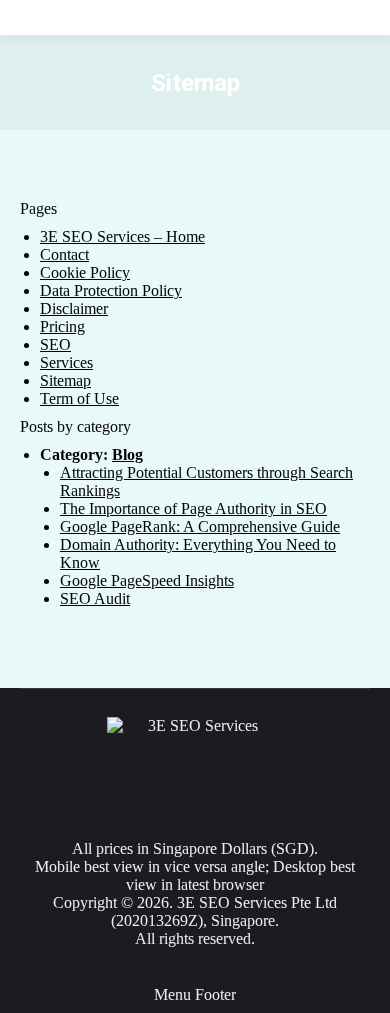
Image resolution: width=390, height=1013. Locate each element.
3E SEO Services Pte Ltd (257, 902)
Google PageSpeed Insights (147, 580)
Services (66, 362)
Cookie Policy (85, 272)
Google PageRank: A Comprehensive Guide (200, 526)
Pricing (62, 326)
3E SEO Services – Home (122, 236)
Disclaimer (74, 308)
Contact (64, 254)
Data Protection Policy (111, 290)
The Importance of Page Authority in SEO (193, 508)
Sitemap (65, 380)
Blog (127, 454)
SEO (55, 344)
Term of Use (79, 398)
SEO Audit (95, 598)
